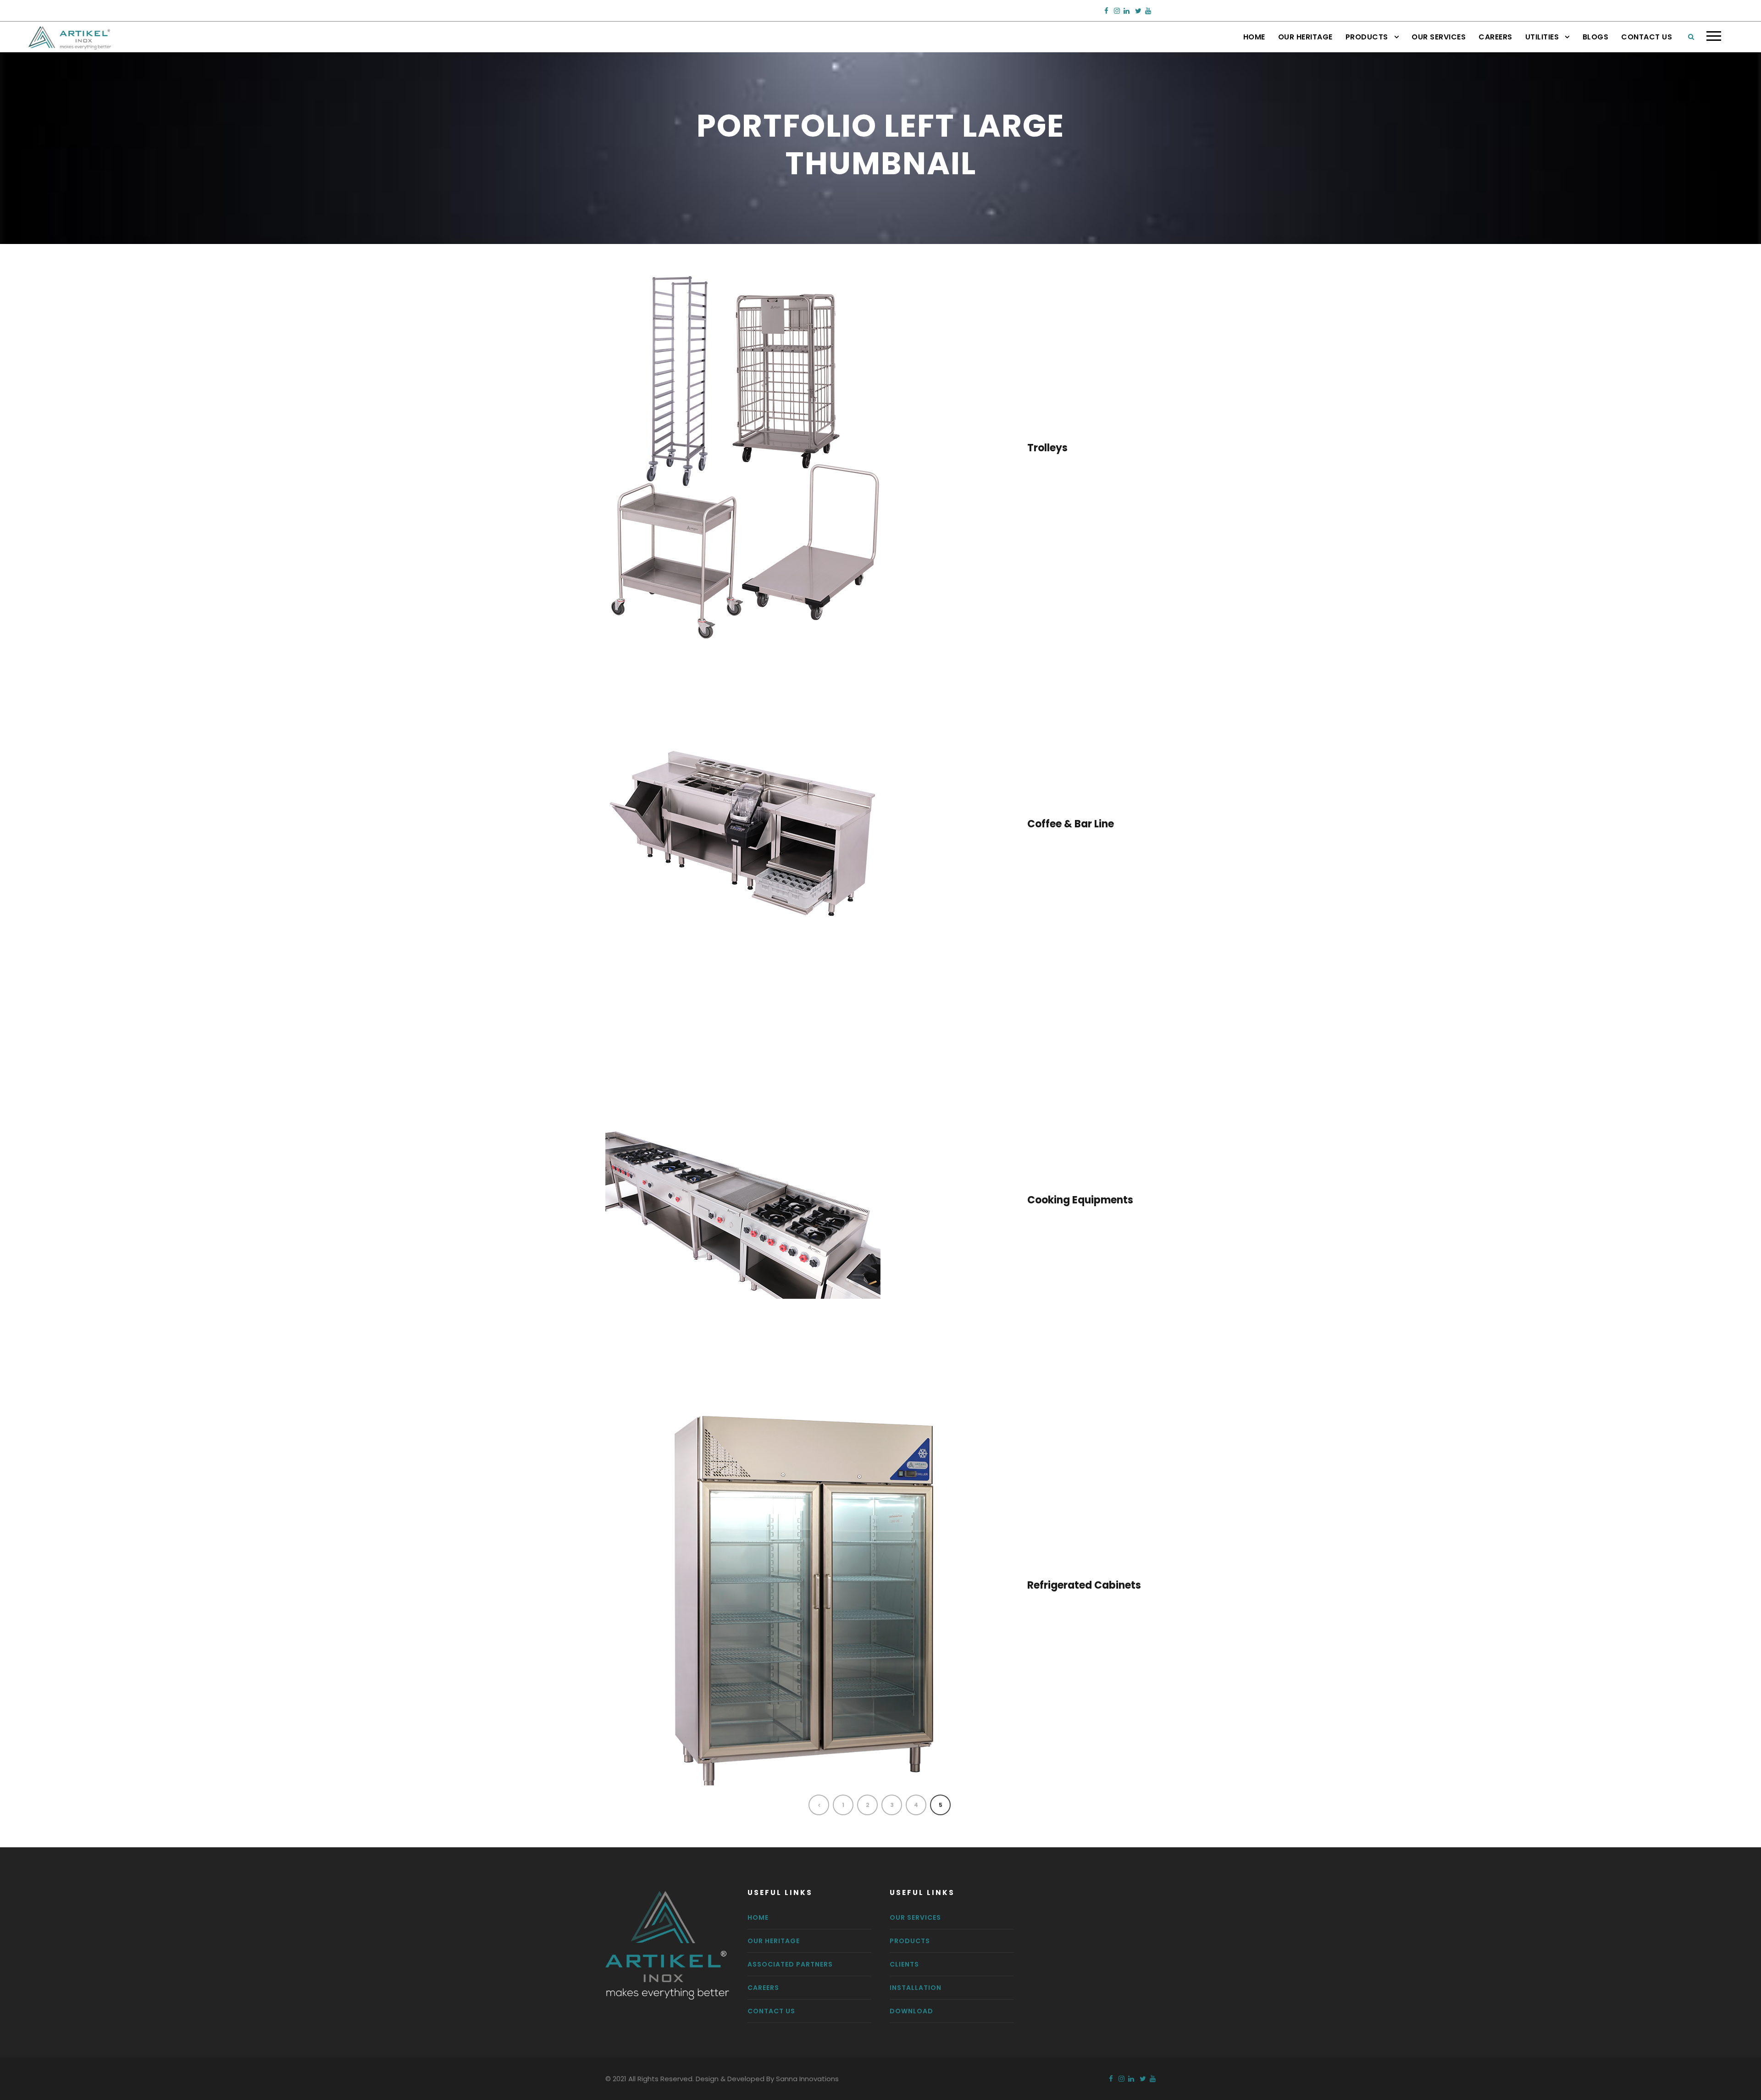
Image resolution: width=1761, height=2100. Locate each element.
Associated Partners (790, 1964)
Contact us (771, 2011)
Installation (916, 1988)
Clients (904, 1964)
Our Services (1439, 37)
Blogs (1596, 37)
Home (1254, 37)
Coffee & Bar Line (1071, 824)
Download (911, 2011)
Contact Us (1647, 37)
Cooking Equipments (1080, 1200)
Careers (1495, 37)
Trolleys (1047, 448)
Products (1367, 37)
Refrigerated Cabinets (1084, 1585)
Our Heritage (1305, 37)
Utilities (1542, 37)
